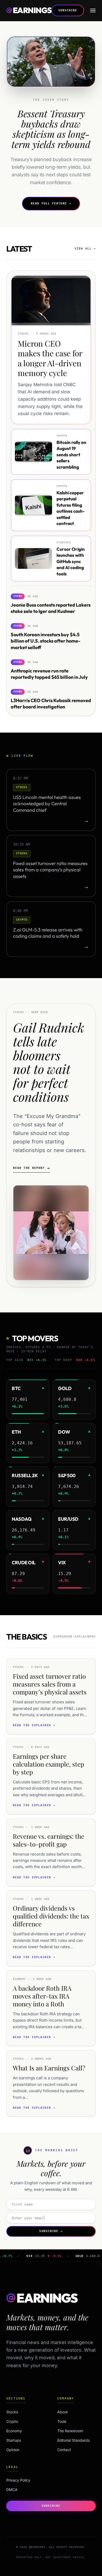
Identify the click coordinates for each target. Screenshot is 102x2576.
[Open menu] (93, 10)
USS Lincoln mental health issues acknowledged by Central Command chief (47, 804)
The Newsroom (70, 2431)
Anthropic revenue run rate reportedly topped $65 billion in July (49, 674)
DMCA (12, 2490)
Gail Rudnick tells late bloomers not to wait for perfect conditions (49, 1062)
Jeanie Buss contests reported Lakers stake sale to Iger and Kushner (51, 608)
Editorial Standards (73, 2440)
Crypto (23, 2421)
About (63, 2412)
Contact (64, 2450)
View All (85, 249)
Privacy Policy (18, 2480)
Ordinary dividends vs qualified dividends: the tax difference (51, 1916)
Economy (23, 2431)
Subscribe (68, 10)
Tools (62, 2421)
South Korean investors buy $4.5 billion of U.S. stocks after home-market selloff (46, 641)
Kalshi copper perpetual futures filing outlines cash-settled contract (71, 508)
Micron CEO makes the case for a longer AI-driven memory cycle (50, 358)
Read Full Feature (51, 203)
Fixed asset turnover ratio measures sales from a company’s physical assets (50, 870)
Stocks (23, 2412)
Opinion (23, 2450)
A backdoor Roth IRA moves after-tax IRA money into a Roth (42, 1996)
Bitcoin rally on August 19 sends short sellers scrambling (71, 455)
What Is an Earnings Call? (49, 2068)
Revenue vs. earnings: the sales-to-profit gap (49, 1840)
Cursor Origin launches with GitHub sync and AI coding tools (71, 561)
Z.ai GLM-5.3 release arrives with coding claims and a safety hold (48, 933)
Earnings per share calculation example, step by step (49, 1764)
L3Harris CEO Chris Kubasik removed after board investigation (51, 704)
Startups (23, 2440)
